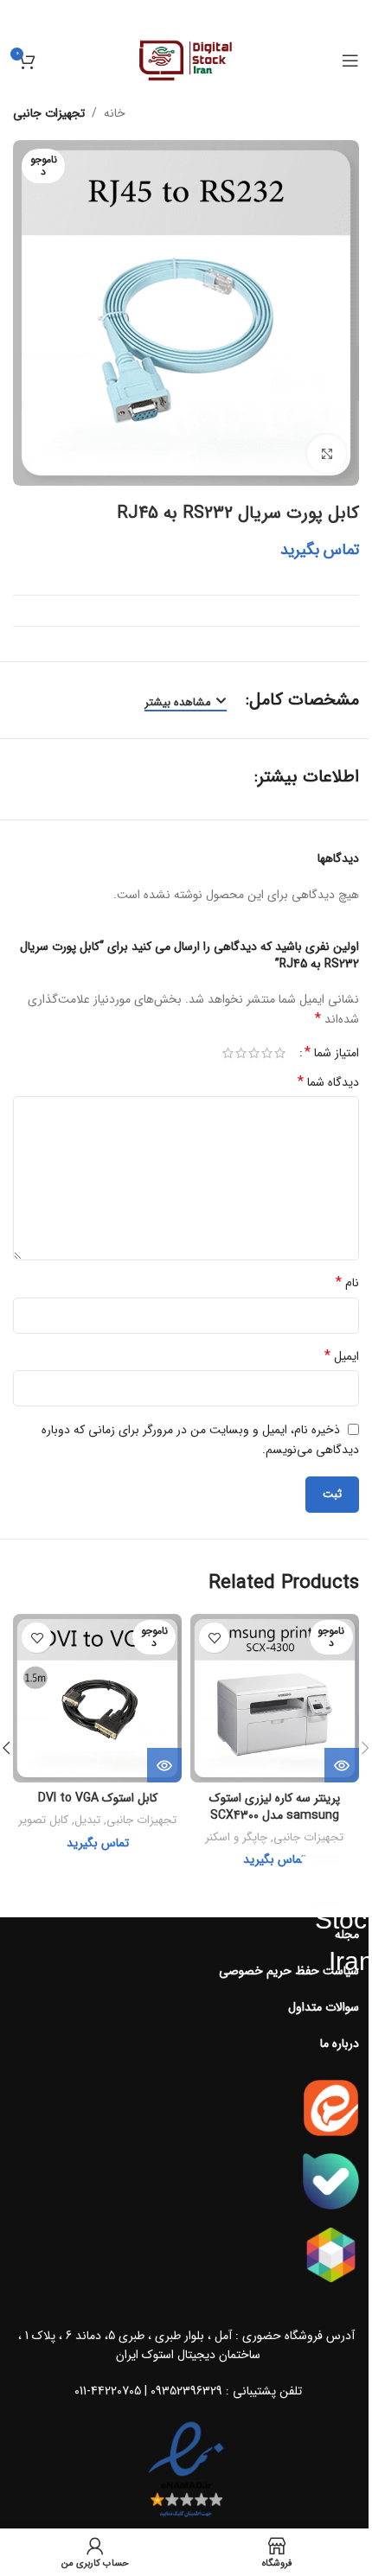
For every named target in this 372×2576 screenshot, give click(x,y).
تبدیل (87, 1820)
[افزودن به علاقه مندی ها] (214, 1638)
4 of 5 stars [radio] (241, 1053)
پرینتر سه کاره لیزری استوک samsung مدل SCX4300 (275, 1807)
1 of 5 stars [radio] (280, 1053)
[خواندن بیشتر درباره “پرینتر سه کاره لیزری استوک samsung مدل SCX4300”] (342, 1765)
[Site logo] (186, 60)
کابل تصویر (43, 1820)
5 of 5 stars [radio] (228, 1053)
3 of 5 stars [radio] (254, 1053)
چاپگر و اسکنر (236, 1837)
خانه (115, 113)
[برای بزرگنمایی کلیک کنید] (327, 454)
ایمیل (342, 1356)
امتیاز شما (332, 1053)
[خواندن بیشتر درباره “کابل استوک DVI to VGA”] (164, 1765)
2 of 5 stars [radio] (267, 1053)
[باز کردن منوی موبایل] (350, 61)
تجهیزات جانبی (49, 113)
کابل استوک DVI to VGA (98, 1798)
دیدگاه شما (328, 1082)
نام (347, 1283)
